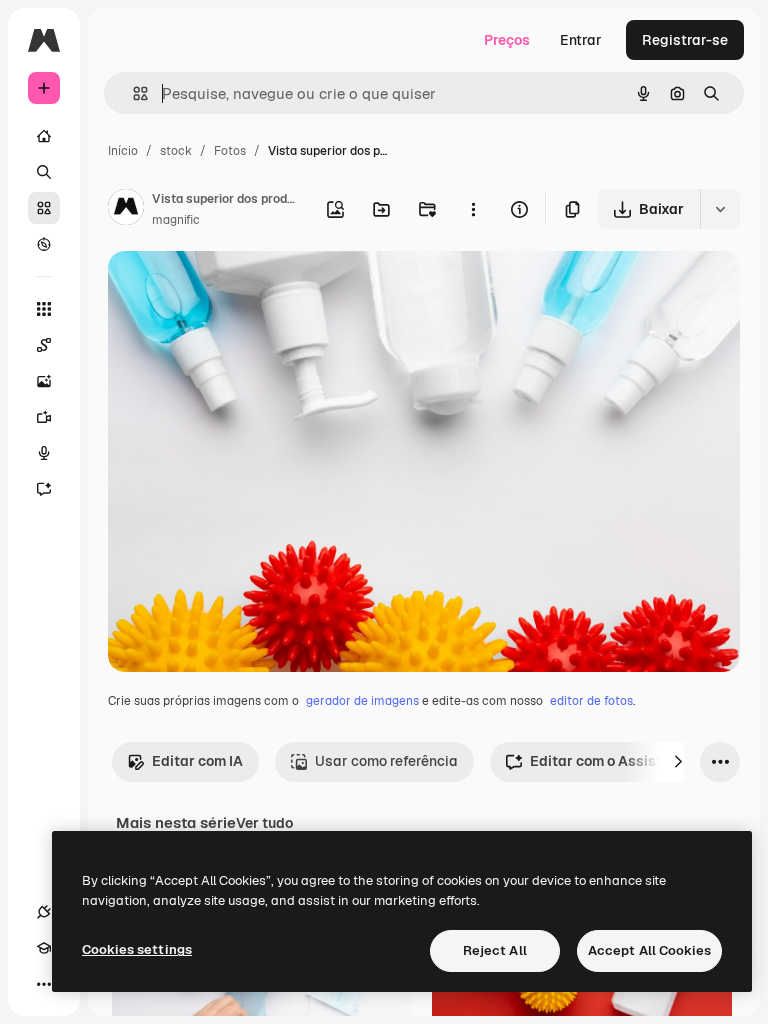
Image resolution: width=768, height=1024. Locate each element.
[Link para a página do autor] (126, 210)
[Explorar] (44, 244)
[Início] (44, 136)
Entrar (581, 40)
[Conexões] (44, 912)
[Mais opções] (473, 209)
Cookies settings (137, 949)
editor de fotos (591, 701)
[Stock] (44, 208)
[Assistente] (44, 489)
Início (123, 151)
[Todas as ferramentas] (44, 309)
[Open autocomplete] (132, 93)
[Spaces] (44, 345)
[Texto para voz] (44, 453)
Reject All (495, 950)
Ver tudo (264, 823)
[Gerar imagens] (44, 381)
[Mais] (44, 984)
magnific (176, 220)
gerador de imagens (362, 701)
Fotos (230, 151)
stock (176, 151)
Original (236, 289)
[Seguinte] (678, 762)
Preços (507, 40)
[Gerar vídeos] (44, 417)
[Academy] (44, 948)
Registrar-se (685, 40)
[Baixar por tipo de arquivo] (720, 209)
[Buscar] (44, 172)
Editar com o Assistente (610, 761)
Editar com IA (197, 761)
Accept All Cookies (649, 950)
